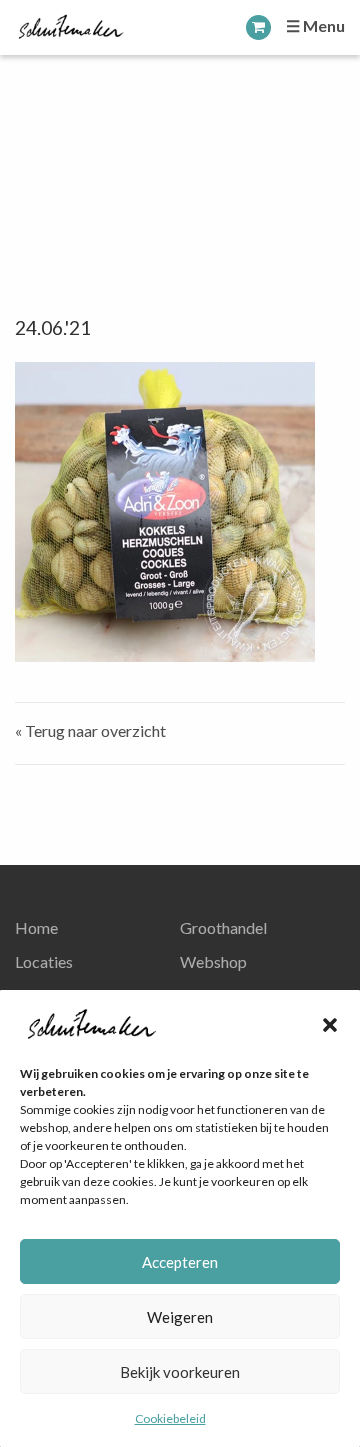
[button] (330, 1025)
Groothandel (223, 927)
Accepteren (180, 1262)
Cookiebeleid (170, 1418)
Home (36, 927)
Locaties (44, 961)
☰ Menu (315, 25)
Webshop (213, 961)
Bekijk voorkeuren (180, 1372)
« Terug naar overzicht (90, 730)
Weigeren (180, 1317)
